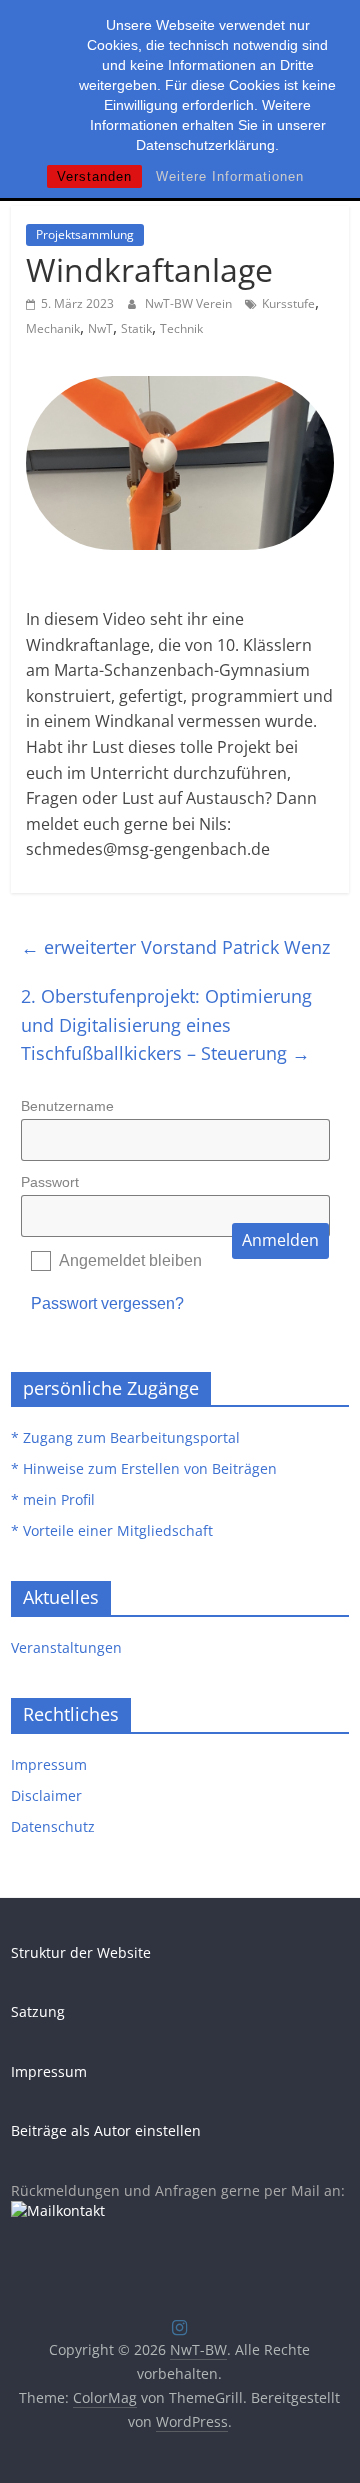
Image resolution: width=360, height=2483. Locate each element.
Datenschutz (53, 1826)
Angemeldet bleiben (130, 1260)
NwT (100, 328)
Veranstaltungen (66, 1647)
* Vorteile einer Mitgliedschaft (112, 1530)
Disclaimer (46, 1795)
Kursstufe (288, 303)
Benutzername (67, 1106)
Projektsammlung (85, 234)
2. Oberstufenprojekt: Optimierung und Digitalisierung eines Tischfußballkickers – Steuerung (166, 1025)
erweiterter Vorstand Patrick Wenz (175, 947)
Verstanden (94, 176)
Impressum (49, 1764)
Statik (136, 328)
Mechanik (53, 328)
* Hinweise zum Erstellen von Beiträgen (144, 1468)
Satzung (38, 2011)
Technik (181, 328)
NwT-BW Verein (190, 303)
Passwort (50, 1182)
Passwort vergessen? (107, 1303)
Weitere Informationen (230, 176)
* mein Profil (53, 1499)
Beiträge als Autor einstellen (106, 2130)
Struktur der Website (81, 1952)
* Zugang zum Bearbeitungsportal (125, 1437)
